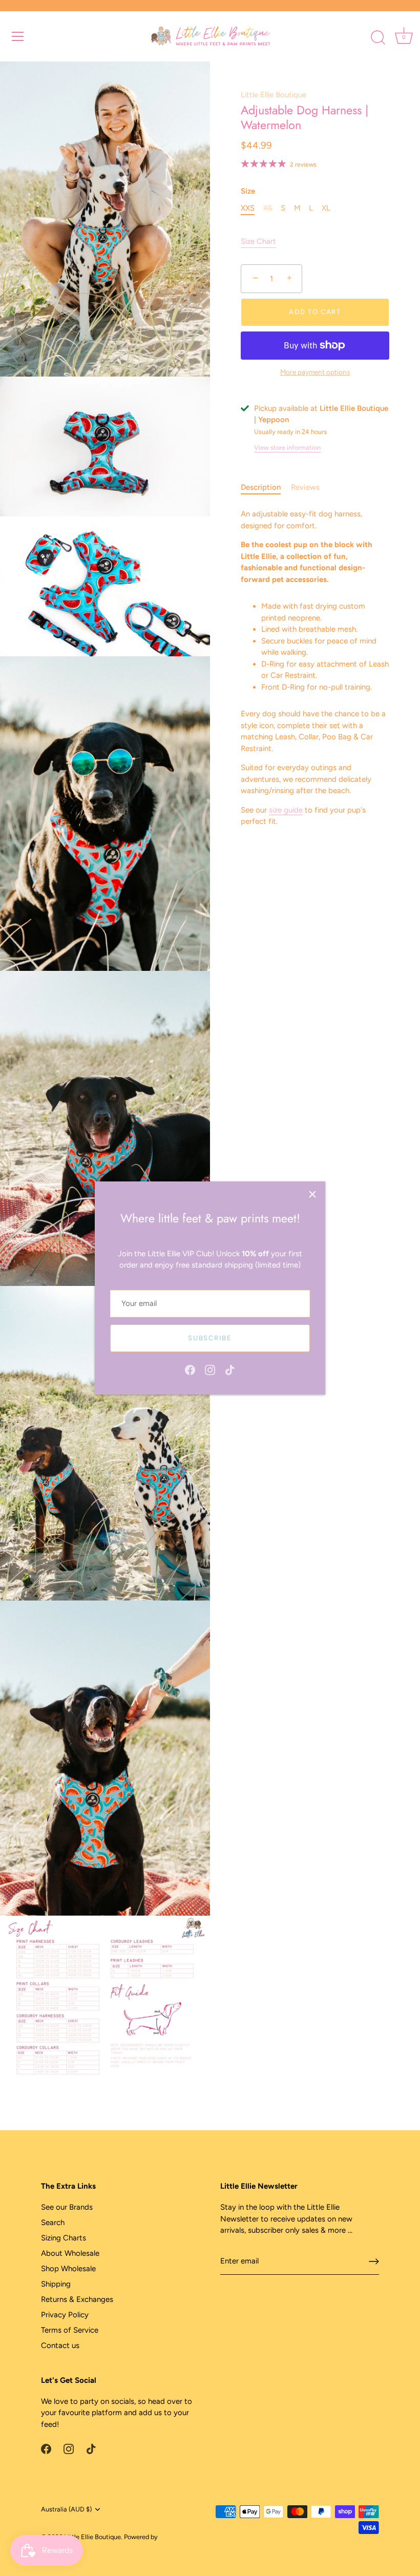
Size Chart (258, 241)
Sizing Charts (64, 2238)
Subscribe (210, 1338)
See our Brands (67, 2207)
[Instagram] (210, 1369)
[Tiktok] (230, 1369)
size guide (286, 810)
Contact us (60, 2345)
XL (326, 208)
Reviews (305, 487)
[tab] (266, 487)
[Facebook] (190, 1369)
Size (248, 191)
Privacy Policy (65, 2315)
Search (53, 2222)
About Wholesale (70, 2253)
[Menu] (18, 36)
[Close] (312, 1194)
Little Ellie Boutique (274, 95)
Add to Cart (315, 312)
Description (261, 487)
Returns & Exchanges (77, 2299)
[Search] (378, 38)
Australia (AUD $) (66, 2509)
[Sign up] (374, 2261)
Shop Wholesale (68, 2269)
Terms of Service (70, 2330)
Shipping (56, 2284)
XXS (248, 208)
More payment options (315, 372)
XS (268, 208)
